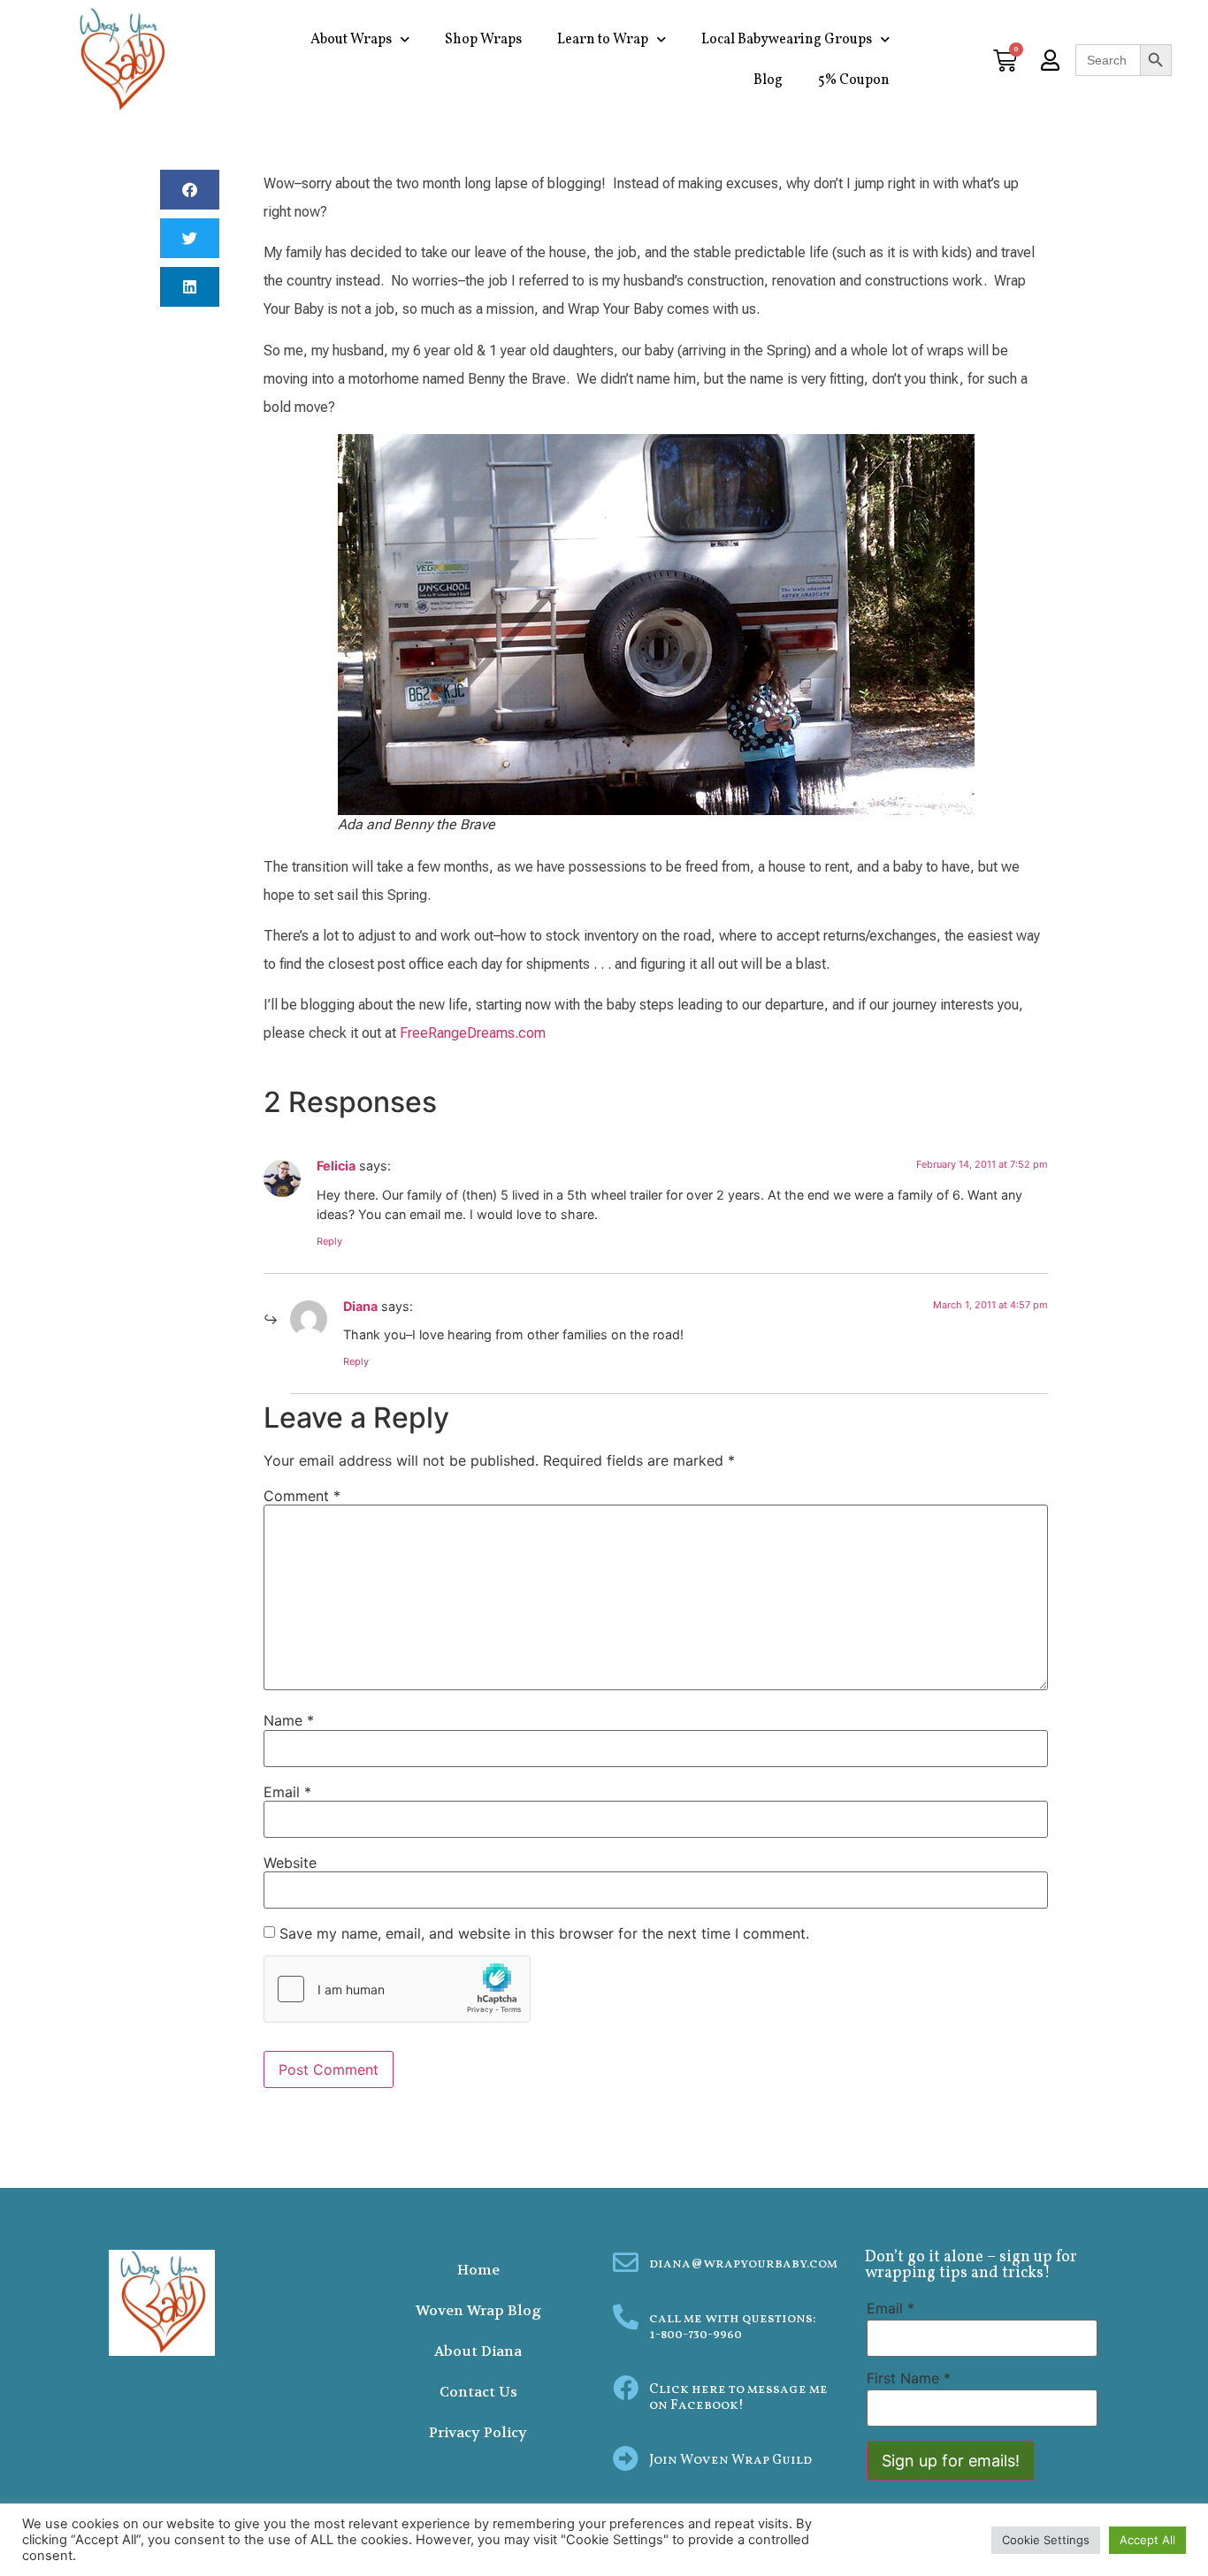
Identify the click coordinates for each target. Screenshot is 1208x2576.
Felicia (336, 1166)
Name (289, 1720)
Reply (329, 1241)
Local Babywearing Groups (787, 40)
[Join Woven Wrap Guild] (626, 2459)
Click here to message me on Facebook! (738, 2398)
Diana (360, 1306)
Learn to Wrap (603, 40)
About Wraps (351, 40)
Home (478, 2270)
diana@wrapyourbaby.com (743, 2264)
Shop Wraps (483, 40)
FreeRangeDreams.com (473, 1033)
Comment (302, 1496)
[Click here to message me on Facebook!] (626, 2388)
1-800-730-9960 (696, 2335)
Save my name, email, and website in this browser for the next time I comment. (544, 1933)
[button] (190, 190)
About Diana (478, 2351)
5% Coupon (854, 80)
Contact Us (478, 2392)
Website (290, 1863)
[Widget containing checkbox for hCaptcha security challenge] (397, 1989)
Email (287, 1792)
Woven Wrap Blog (478, 2310)
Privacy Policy (478, 2432)
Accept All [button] (1147, 2540)
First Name (909, 2378)
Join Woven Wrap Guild (730, 2461)
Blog (768, 80)
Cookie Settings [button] (1046, 2540)
